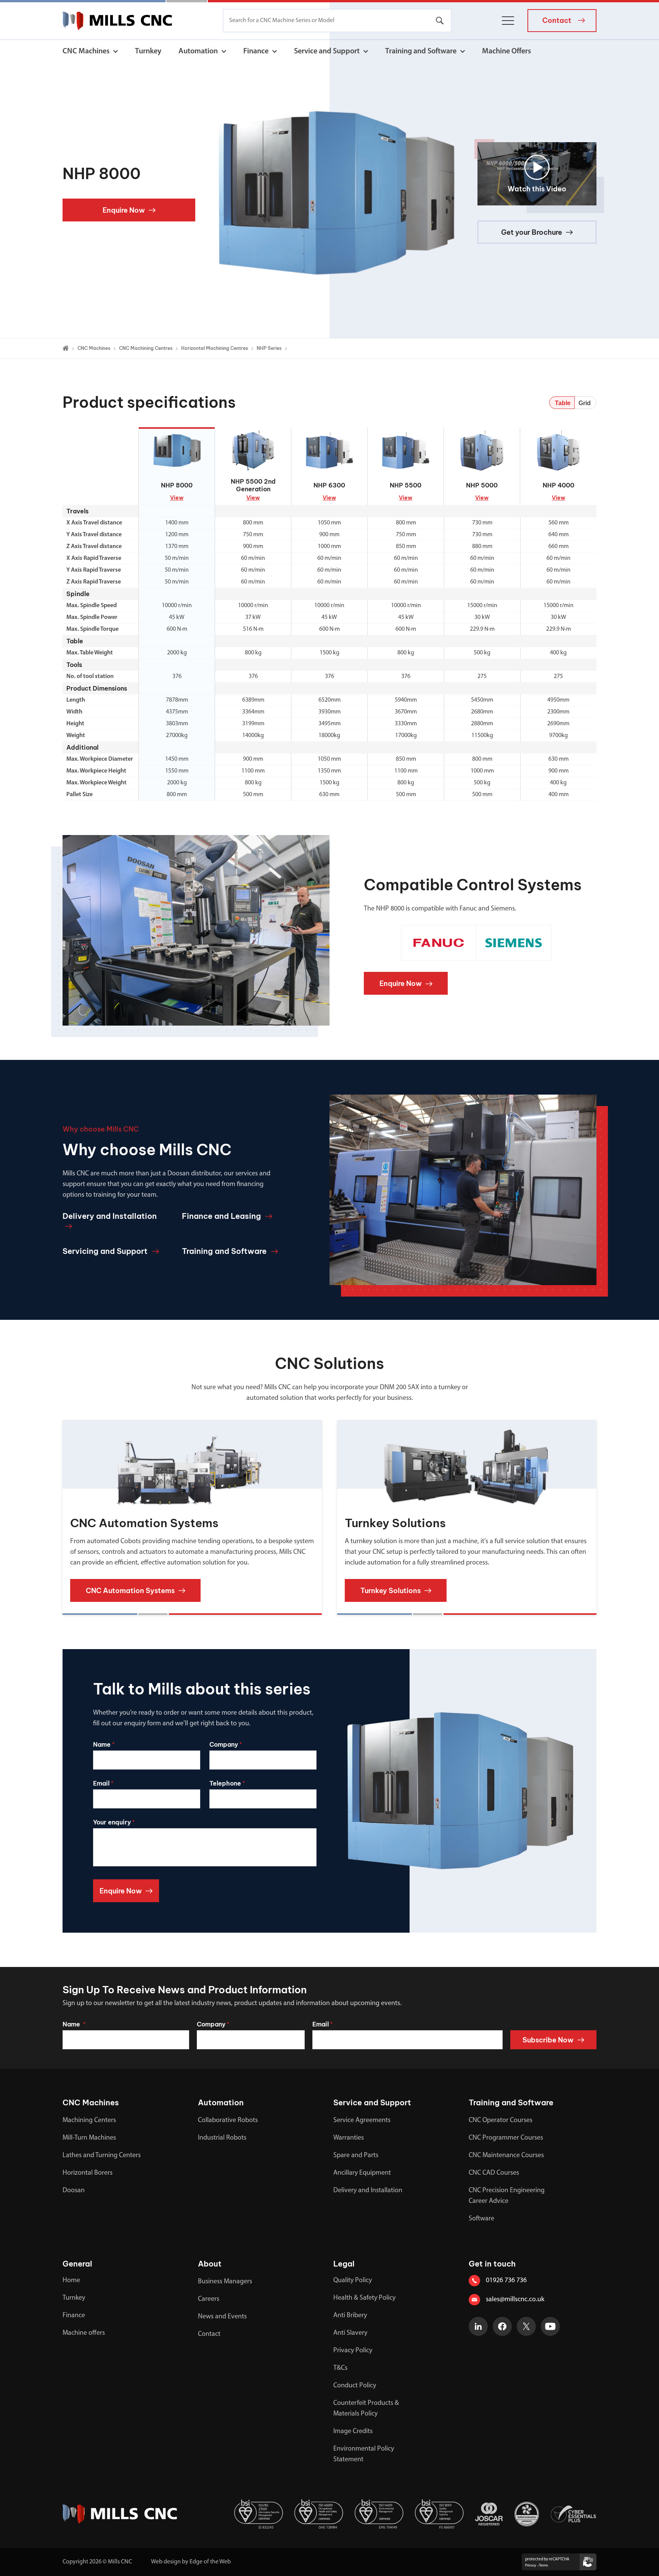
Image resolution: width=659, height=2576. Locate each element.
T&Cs (340, 2368)
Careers (209, 2299)
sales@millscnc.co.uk (515, 2300)
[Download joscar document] (489, 2514)
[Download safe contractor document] (527, 2514)
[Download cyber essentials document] (573, 2514)
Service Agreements (362, 2121)
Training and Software (421, 51)
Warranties (349, 2138)
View (177, 498)
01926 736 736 (506, 2281)
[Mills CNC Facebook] (502, 2326)
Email (103, 1783)
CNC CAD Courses (494, 2173)
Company (226, 1744)
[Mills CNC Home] (117, 21)
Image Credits (353, 2432)
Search (440, 21)
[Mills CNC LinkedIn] (478, 2326)
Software (481, 2219)
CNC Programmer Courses (506, 2138)
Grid (585, 403)
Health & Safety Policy (364, 2298)
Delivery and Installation (368, 2191)
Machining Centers (89, 2121)
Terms (543, 2566)
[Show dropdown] (116, 51)
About (210, 2264)
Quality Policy (353, 2281)
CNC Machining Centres (146, 348)
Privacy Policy (353, 2351)
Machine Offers (506, 51)
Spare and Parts (356, 2156)
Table (563, 403)
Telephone (227, 1783)
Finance (256, 51)
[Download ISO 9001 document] (439, 2514)
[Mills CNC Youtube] (550, 2326)
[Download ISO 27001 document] (259, 2514)
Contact (209, 2334)
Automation (198, 51)
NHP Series (269, 348)
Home (71, 2281)
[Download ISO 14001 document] (379, 2514)
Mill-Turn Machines (89, 2138)
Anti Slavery (350, 2333)
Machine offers (84, 2333)
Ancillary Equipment (362, 2173)
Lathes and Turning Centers (102, 2156)
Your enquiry (114, 1822)
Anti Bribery (350, 2316)
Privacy (531, 2566)
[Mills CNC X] (526, 2326)
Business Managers (225, 2282)
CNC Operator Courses (501, 2121)
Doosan (74, 2191)
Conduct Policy (355, 2386)
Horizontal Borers (88, 2173)
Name (104, 1744)
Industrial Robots (222, 2138)
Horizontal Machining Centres (215, 348)
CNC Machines (86, 51)
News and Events (222, 2317)
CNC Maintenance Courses (506, 2156)
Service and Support (327, 51)
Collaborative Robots (228, 2121)
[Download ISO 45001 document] (319, 2514)
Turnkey (148, 51)
